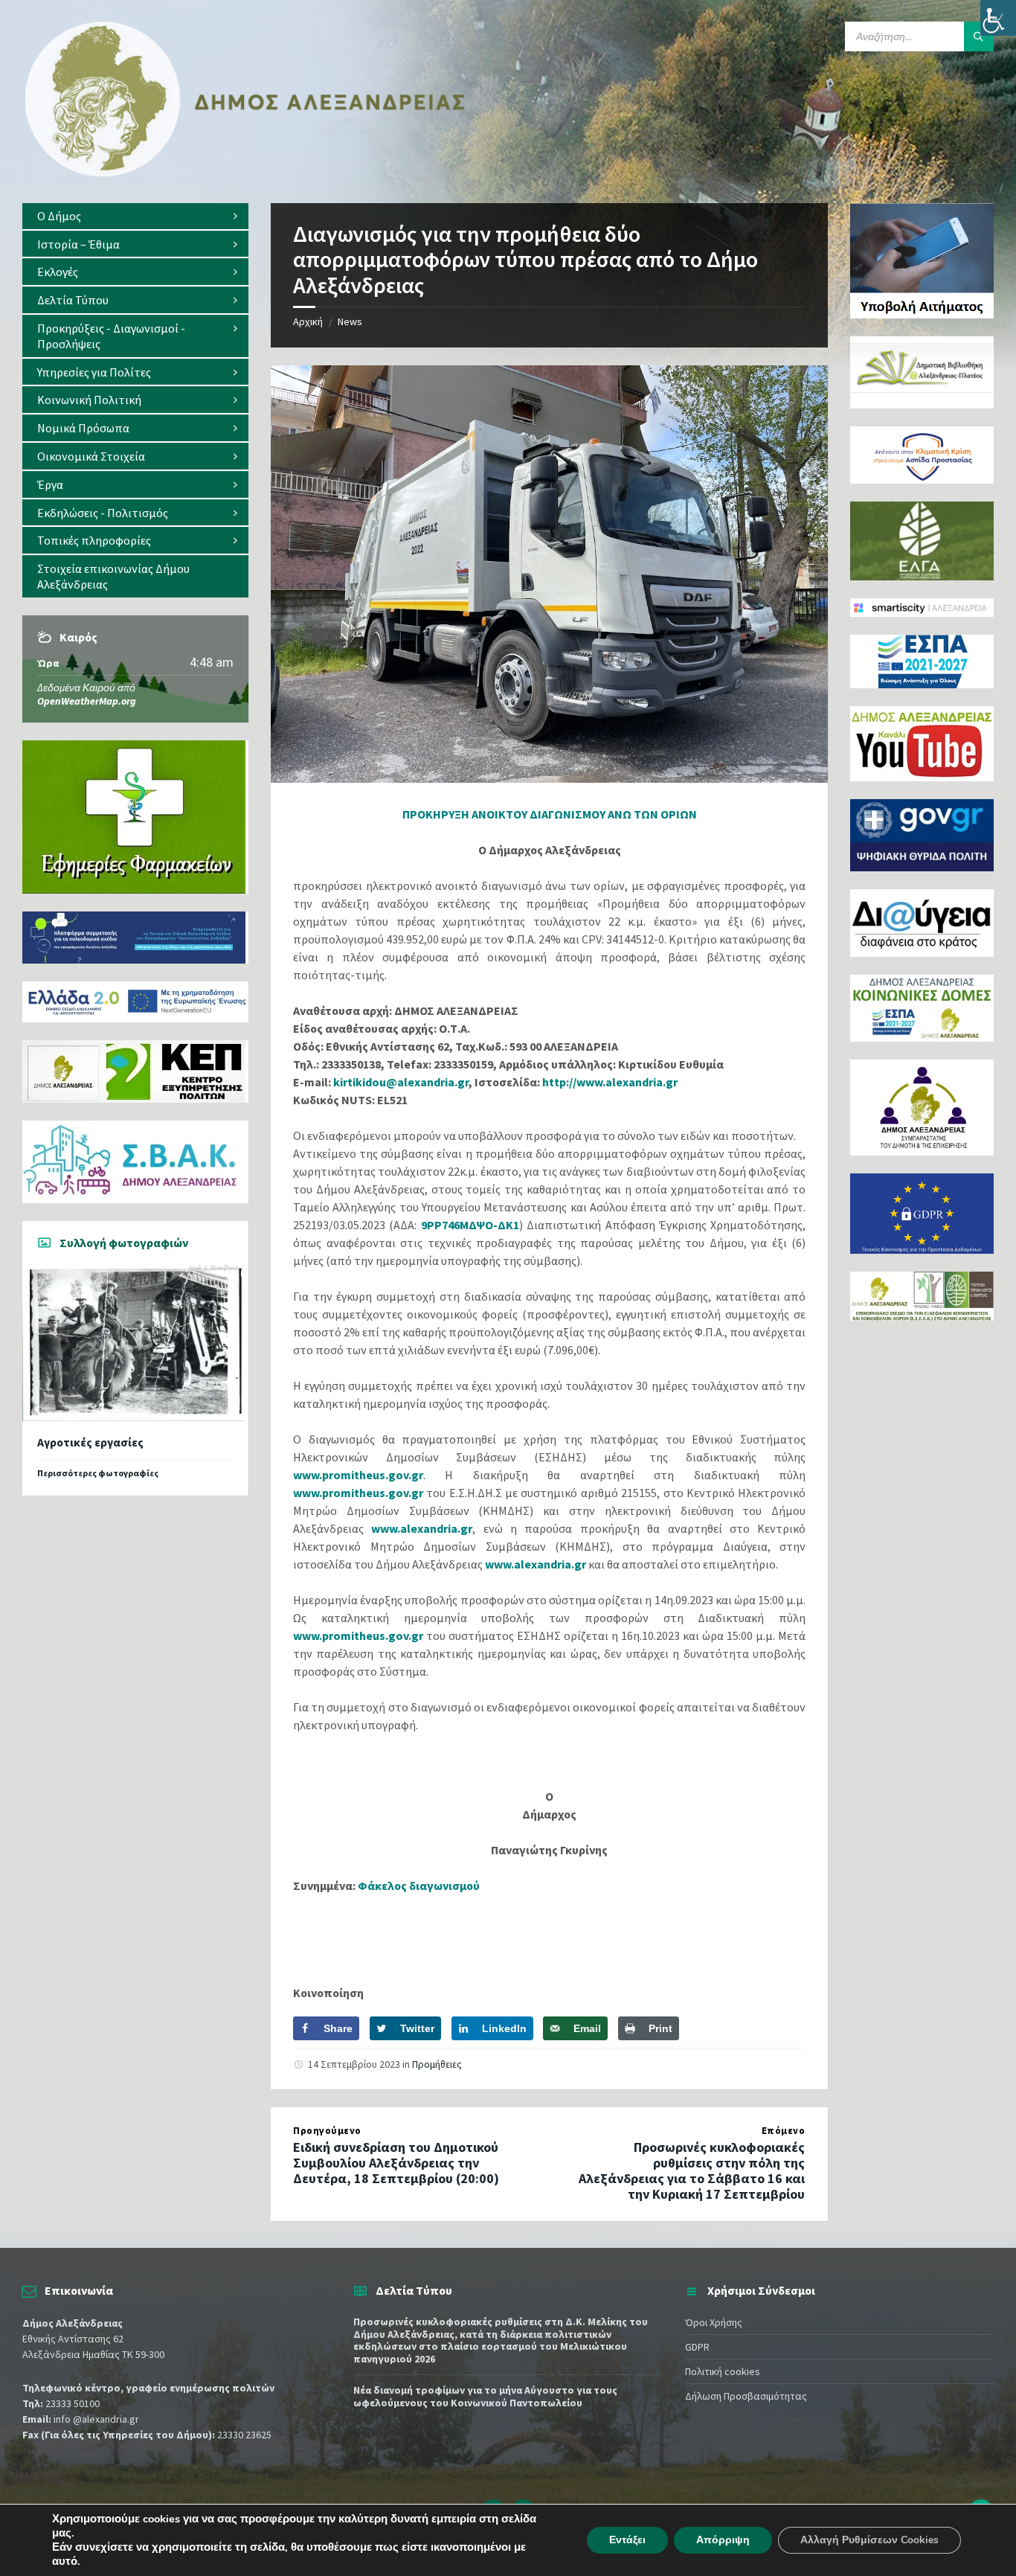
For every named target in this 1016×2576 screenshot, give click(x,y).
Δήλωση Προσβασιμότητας (746, 2396)
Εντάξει (627, 2540)
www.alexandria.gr (422, 1528)
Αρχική (308, 321)
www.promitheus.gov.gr (358, 1475)
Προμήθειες (437, 2064)
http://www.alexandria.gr (610, 1082)
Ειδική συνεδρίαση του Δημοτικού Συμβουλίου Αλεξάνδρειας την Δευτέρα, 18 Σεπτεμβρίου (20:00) (396, 2163)
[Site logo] (245, 173)
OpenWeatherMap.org (87, 701)
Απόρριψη (723, 2540)
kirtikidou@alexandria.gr (401, 1082)
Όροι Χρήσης (714, 2322)
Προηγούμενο (327, 2131)
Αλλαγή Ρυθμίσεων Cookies (869, 2540)
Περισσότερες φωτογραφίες (98, 1473)
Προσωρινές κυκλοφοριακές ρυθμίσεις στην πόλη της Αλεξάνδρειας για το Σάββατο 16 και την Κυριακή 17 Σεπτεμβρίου (692, 2170)
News (350, 321)
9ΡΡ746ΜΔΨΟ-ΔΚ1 (470, 1225)
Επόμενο (784, 2131)
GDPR (697, 2347)
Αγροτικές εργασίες (90, 1442)
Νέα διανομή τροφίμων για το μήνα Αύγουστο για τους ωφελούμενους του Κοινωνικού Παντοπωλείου (485, 2396)
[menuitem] (135, 216)
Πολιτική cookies (723, 2371)
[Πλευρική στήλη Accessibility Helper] (998, 18)
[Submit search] (979, 36)
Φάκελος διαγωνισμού (419, 1885)
